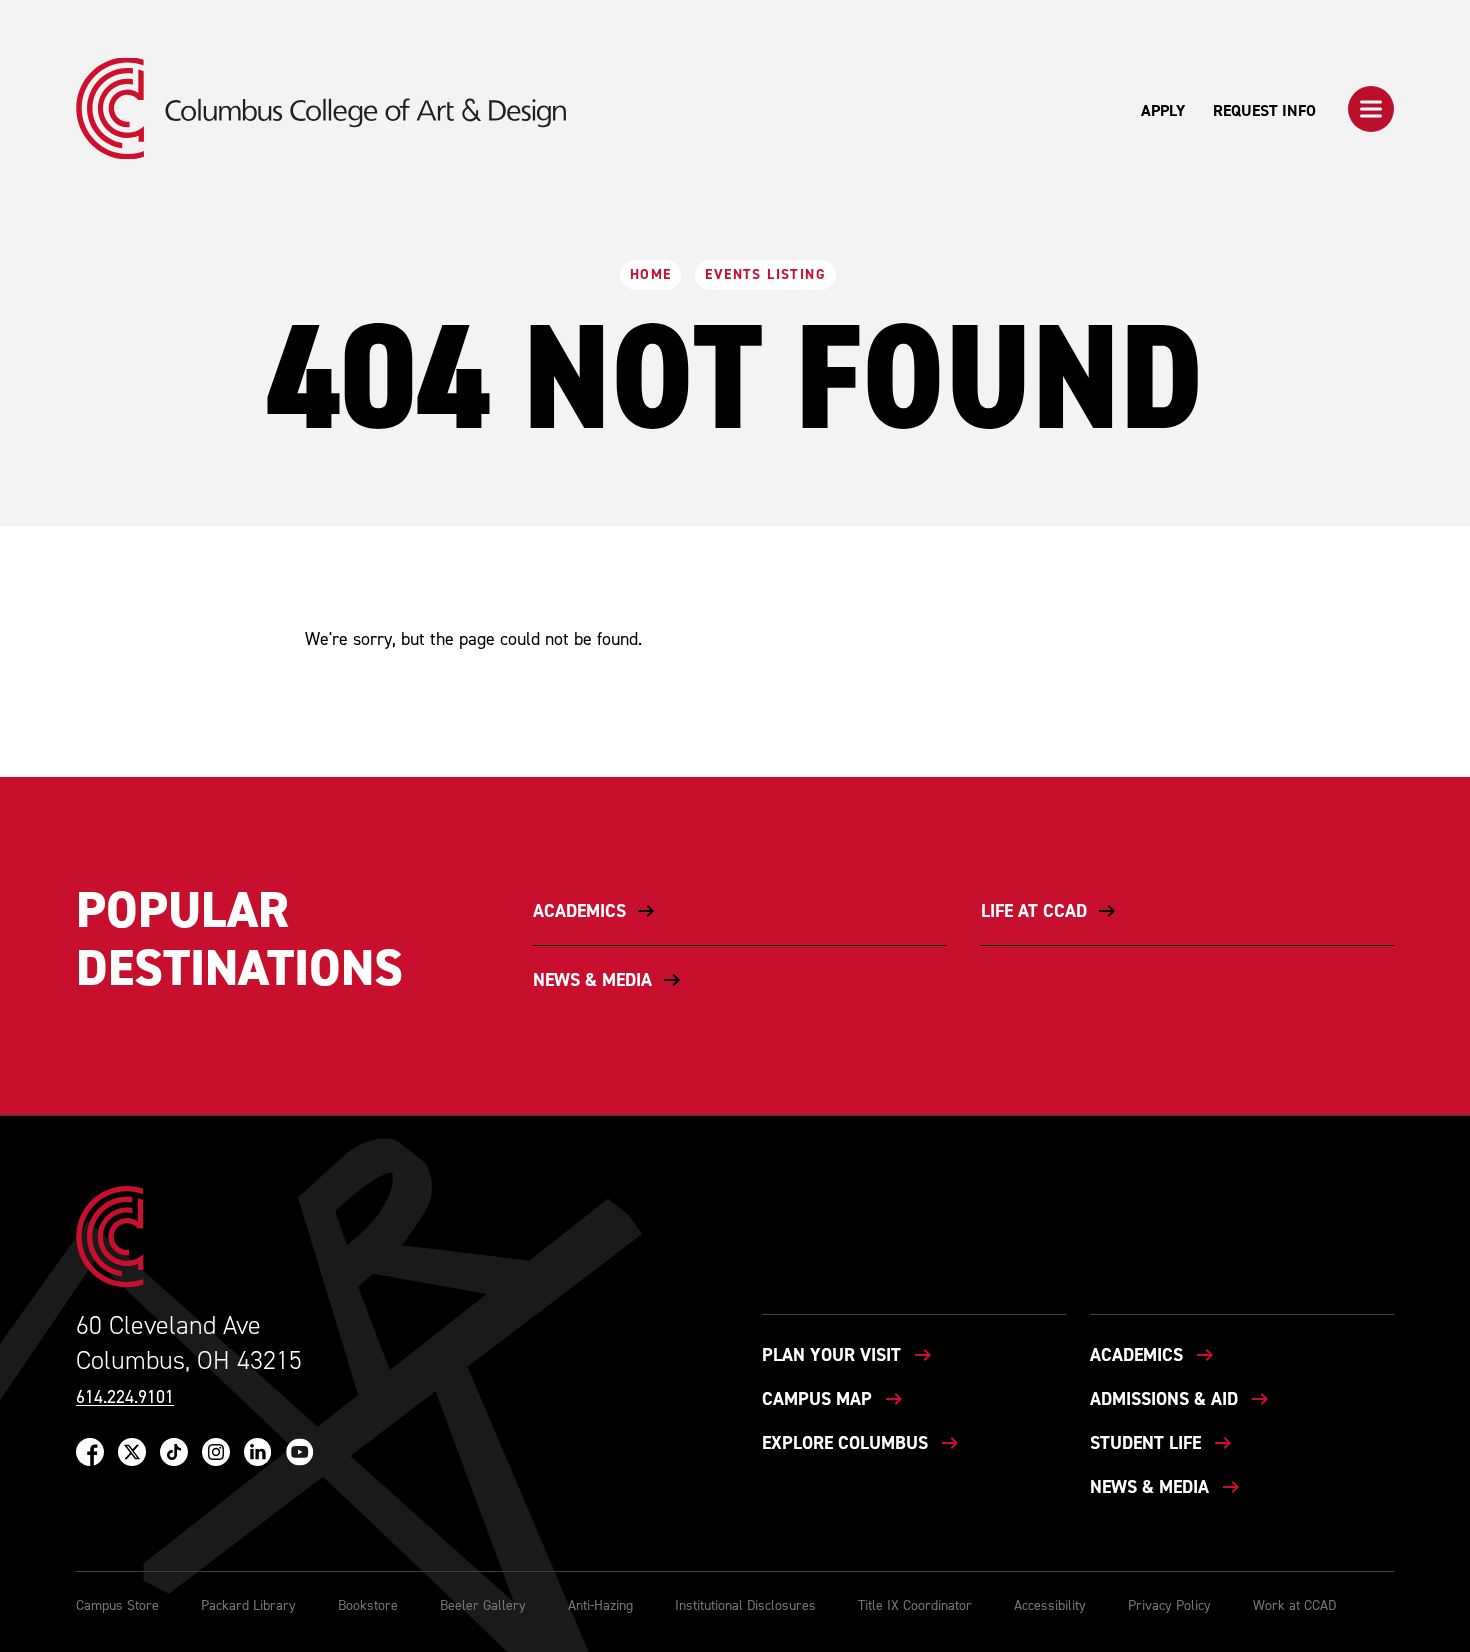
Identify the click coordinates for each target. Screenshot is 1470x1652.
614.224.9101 (125, 1397)
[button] (1371, 109)
